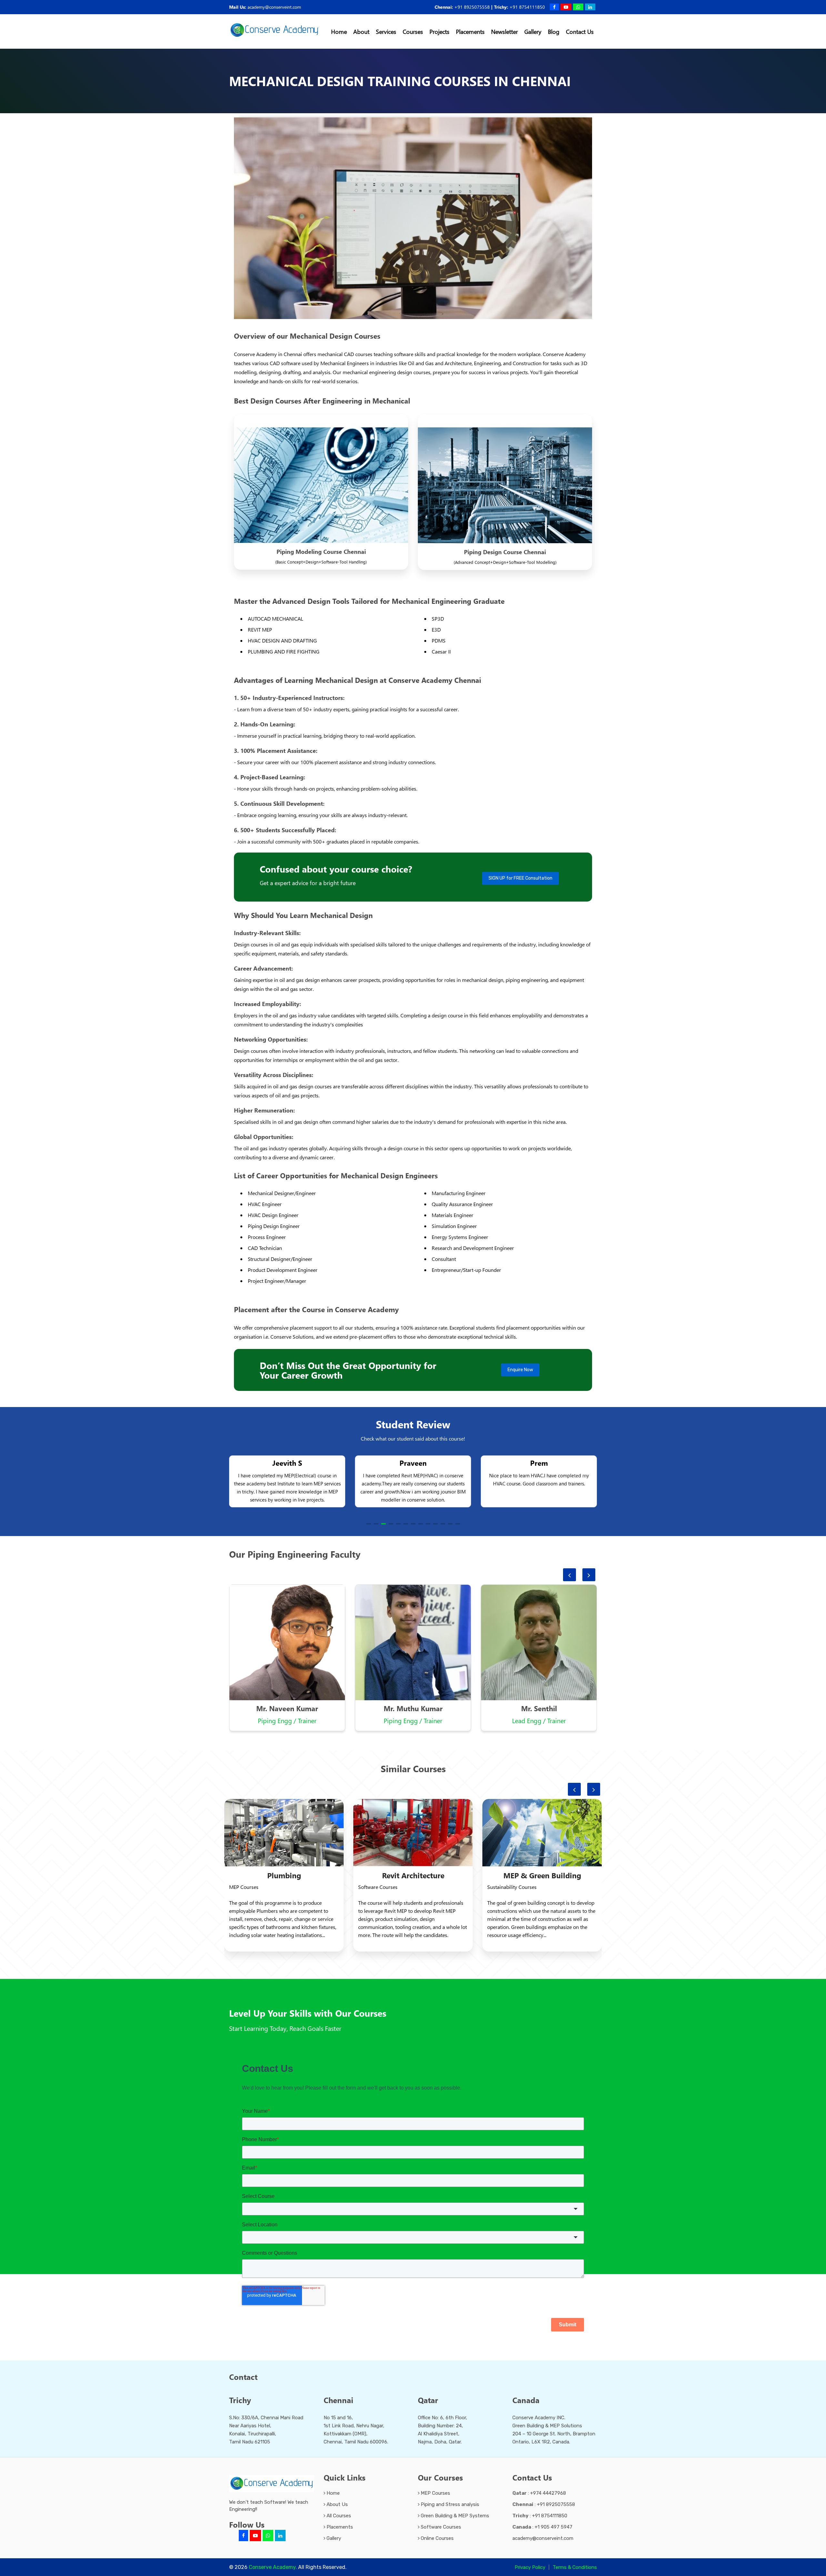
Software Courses (440, 2527)
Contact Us (580, 31)
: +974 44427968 (539, 2493)
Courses (413, 31)
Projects (439, 31)
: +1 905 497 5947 (542, 2527)
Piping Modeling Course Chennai (321, 551)
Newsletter (504, 31)
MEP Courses (435, 2493)
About (361, 31)
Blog (554, 31)
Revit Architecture (284, 1875)
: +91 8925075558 (544, 2504)
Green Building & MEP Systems (454, 2516)
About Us (337, 2504)
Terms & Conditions (575, 2567)
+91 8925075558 (472, 7)
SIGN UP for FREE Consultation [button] (520, 878)
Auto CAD (542, 1875)
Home (339, 31)
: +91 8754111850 (540, 2516)
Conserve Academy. (273, 2567)
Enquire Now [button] (520, 1370)
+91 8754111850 (527, 7)
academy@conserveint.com (274, 7)
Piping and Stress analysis (449, 2504)
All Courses (338, 2516)
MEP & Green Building (413, 1875)
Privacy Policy (530, 2567)
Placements (470, 31)
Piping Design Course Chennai (505, 552)
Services (386, 31)
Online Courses (437, 2538)
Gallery (533, 31)
